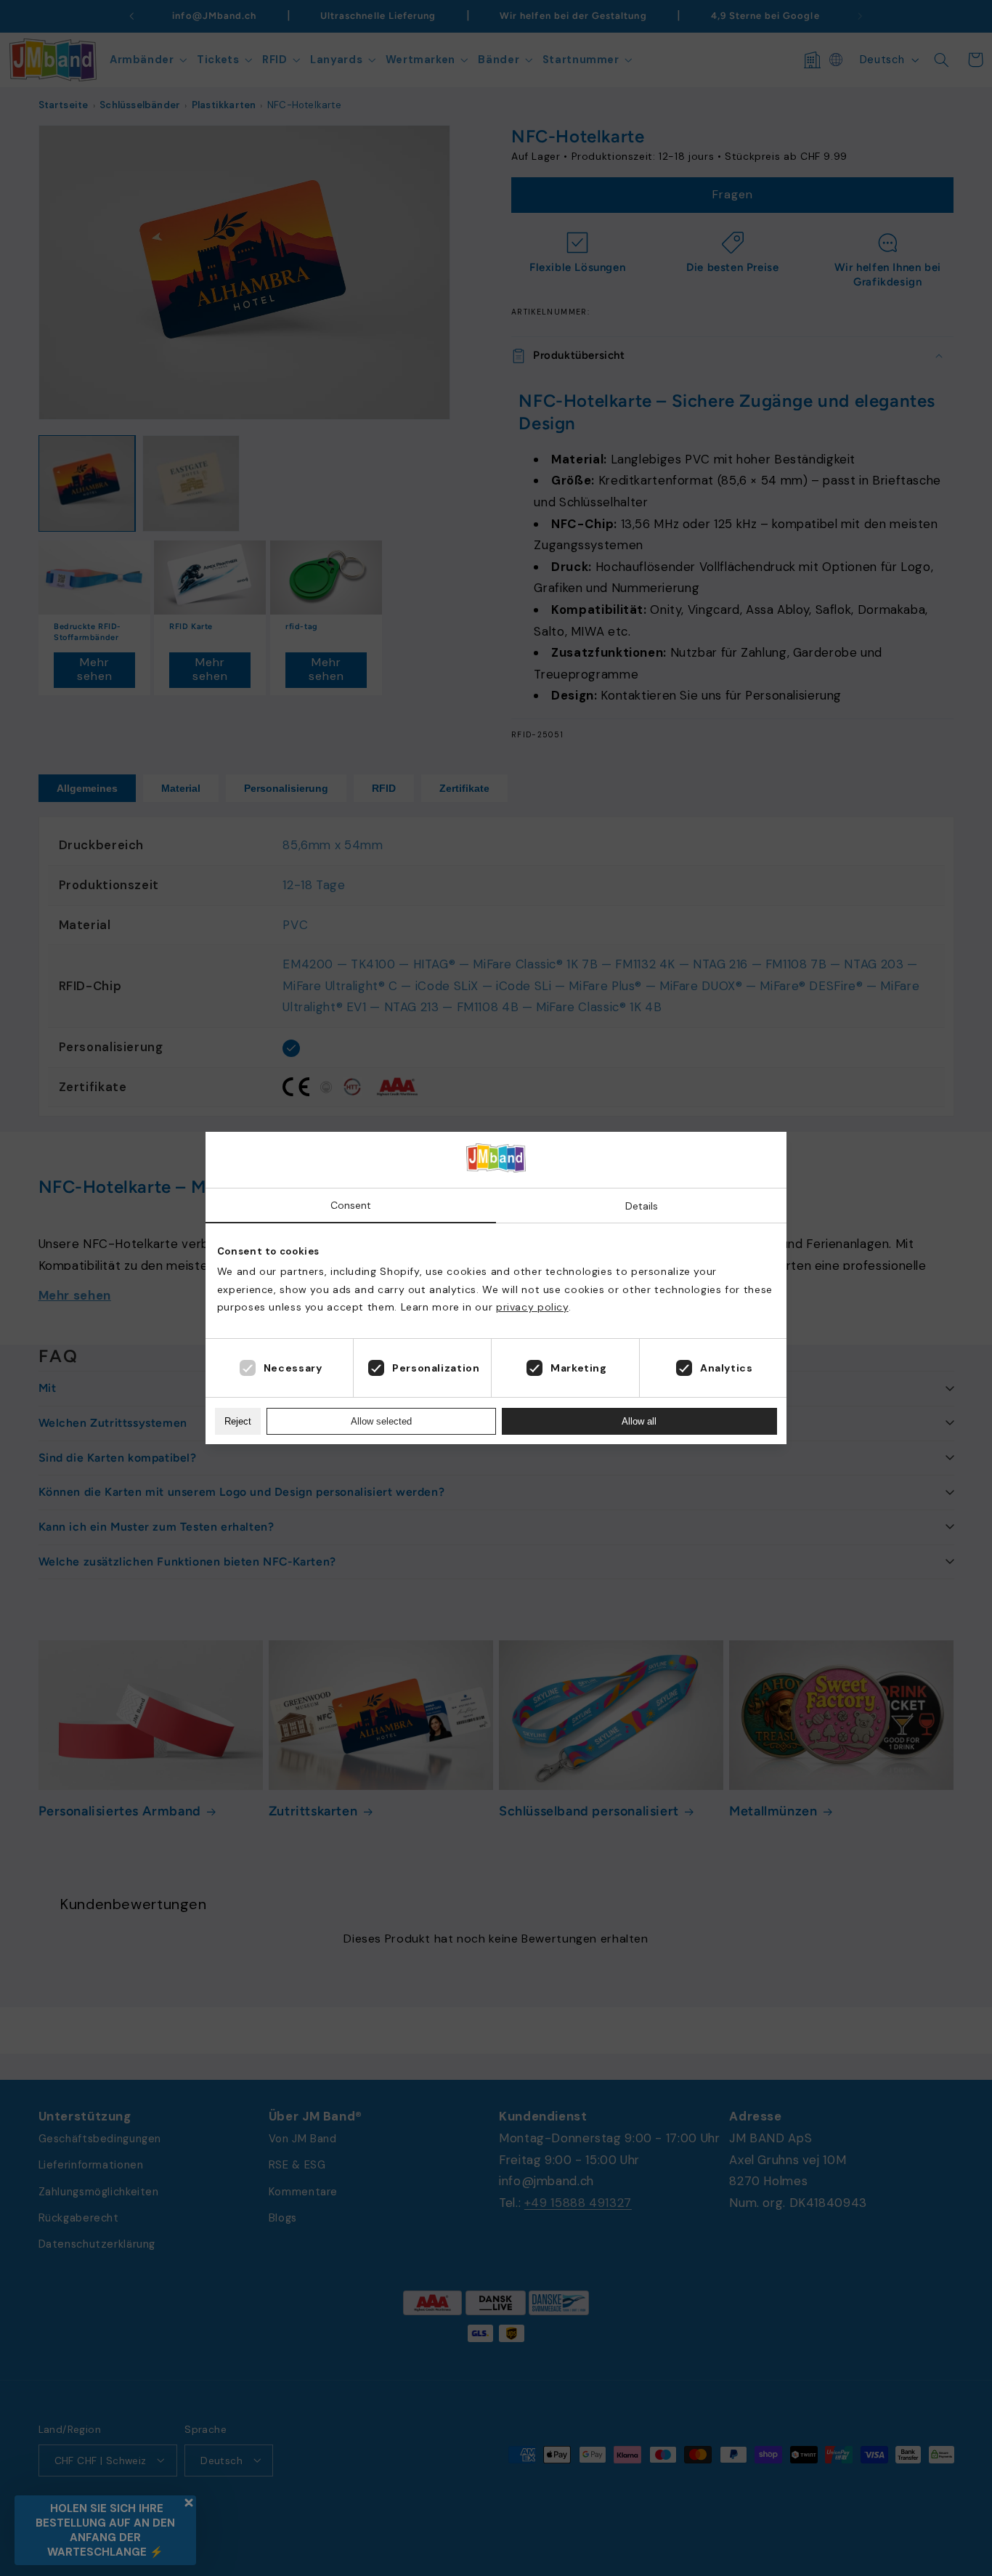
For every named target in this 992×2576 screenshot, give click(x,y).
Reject (238, 1421)
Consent (351, 1205)
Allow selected (381, 1421)
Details (642, 1206)
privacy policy (532, 1307)
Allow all (639, 1421)
